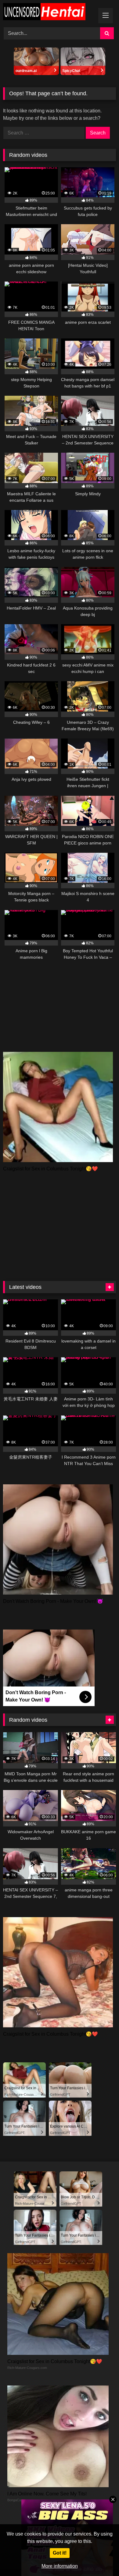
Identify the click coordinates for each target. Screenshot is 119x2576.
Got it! (60, 2553)
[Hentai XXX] (49, 13)
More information (60, 2566)
